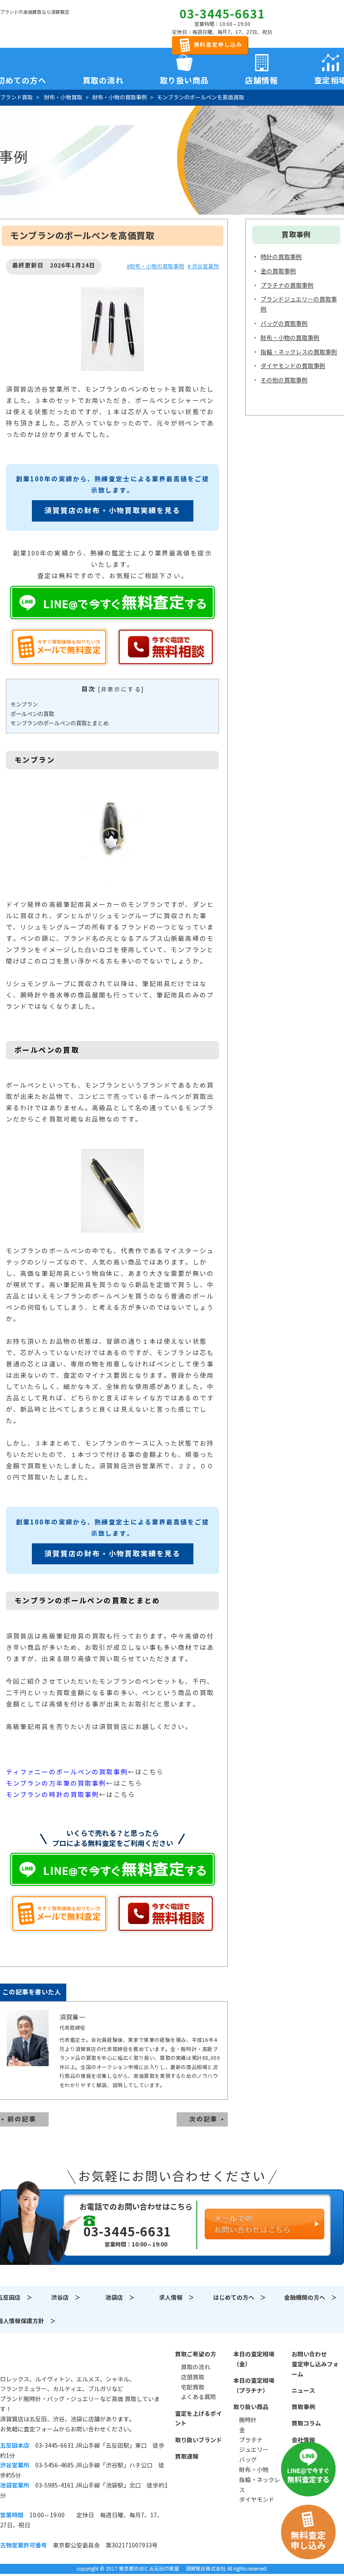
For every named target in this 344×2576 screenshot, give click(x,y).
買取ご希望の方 (195, 2354)
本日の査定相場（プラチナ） (254, 2386)
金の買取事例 (278, 271)
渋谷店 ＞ (66, 2298)
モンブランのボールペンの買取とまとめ (60, 723)
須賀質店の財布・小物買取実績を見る (113, 511)
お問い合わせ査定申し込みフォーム (315, 2364)
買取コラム (306, 2423)
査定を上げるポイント (198, 2419)
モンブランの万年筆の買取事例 (56, 1783)
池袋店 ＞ (120, 2298)
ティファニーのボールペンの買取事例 (67, 1772)
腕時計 (248, 2420)
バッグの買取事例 (284, 324)
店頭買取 (193, 2377)
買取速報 (187, 2457)
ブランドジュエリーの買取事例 (299, 304)
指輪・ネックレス (260, 2485)
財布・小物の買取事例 (290, 338)
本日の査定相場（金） (254, 2359)
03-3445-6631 (222, 14)
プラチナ (251, 2440)
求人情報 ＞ (177, 2298)
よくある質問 (198, 2397)
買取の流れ (103, 79)
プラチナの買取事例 (287, 286)
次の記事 (203, 2119)
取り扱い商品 (251, 2407)
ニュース (303, 2391)
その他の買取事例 (284, 380)
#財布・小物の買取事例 (155, 266)
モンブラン (24, 705)
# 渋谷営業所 (203, 266)
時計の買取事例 (281, 257)
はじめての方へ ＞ (240, 2298)
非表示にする (121, 689)
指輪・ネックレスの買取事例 (299, 352)
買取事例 (303, 2407)
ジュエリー (254, 2450)
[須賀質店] (43, 26)
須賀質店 (43, 2359)
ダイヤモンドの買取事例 (293, 366)
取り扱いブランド (198, 2440)
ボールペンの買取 (32, 714)
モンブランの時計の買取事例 (52, 1795)
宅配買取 (193, 2387)
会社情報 (303, 2440)
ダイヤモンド (257, 2500)
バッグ (248, 2460)
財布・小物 (254, 2470)
